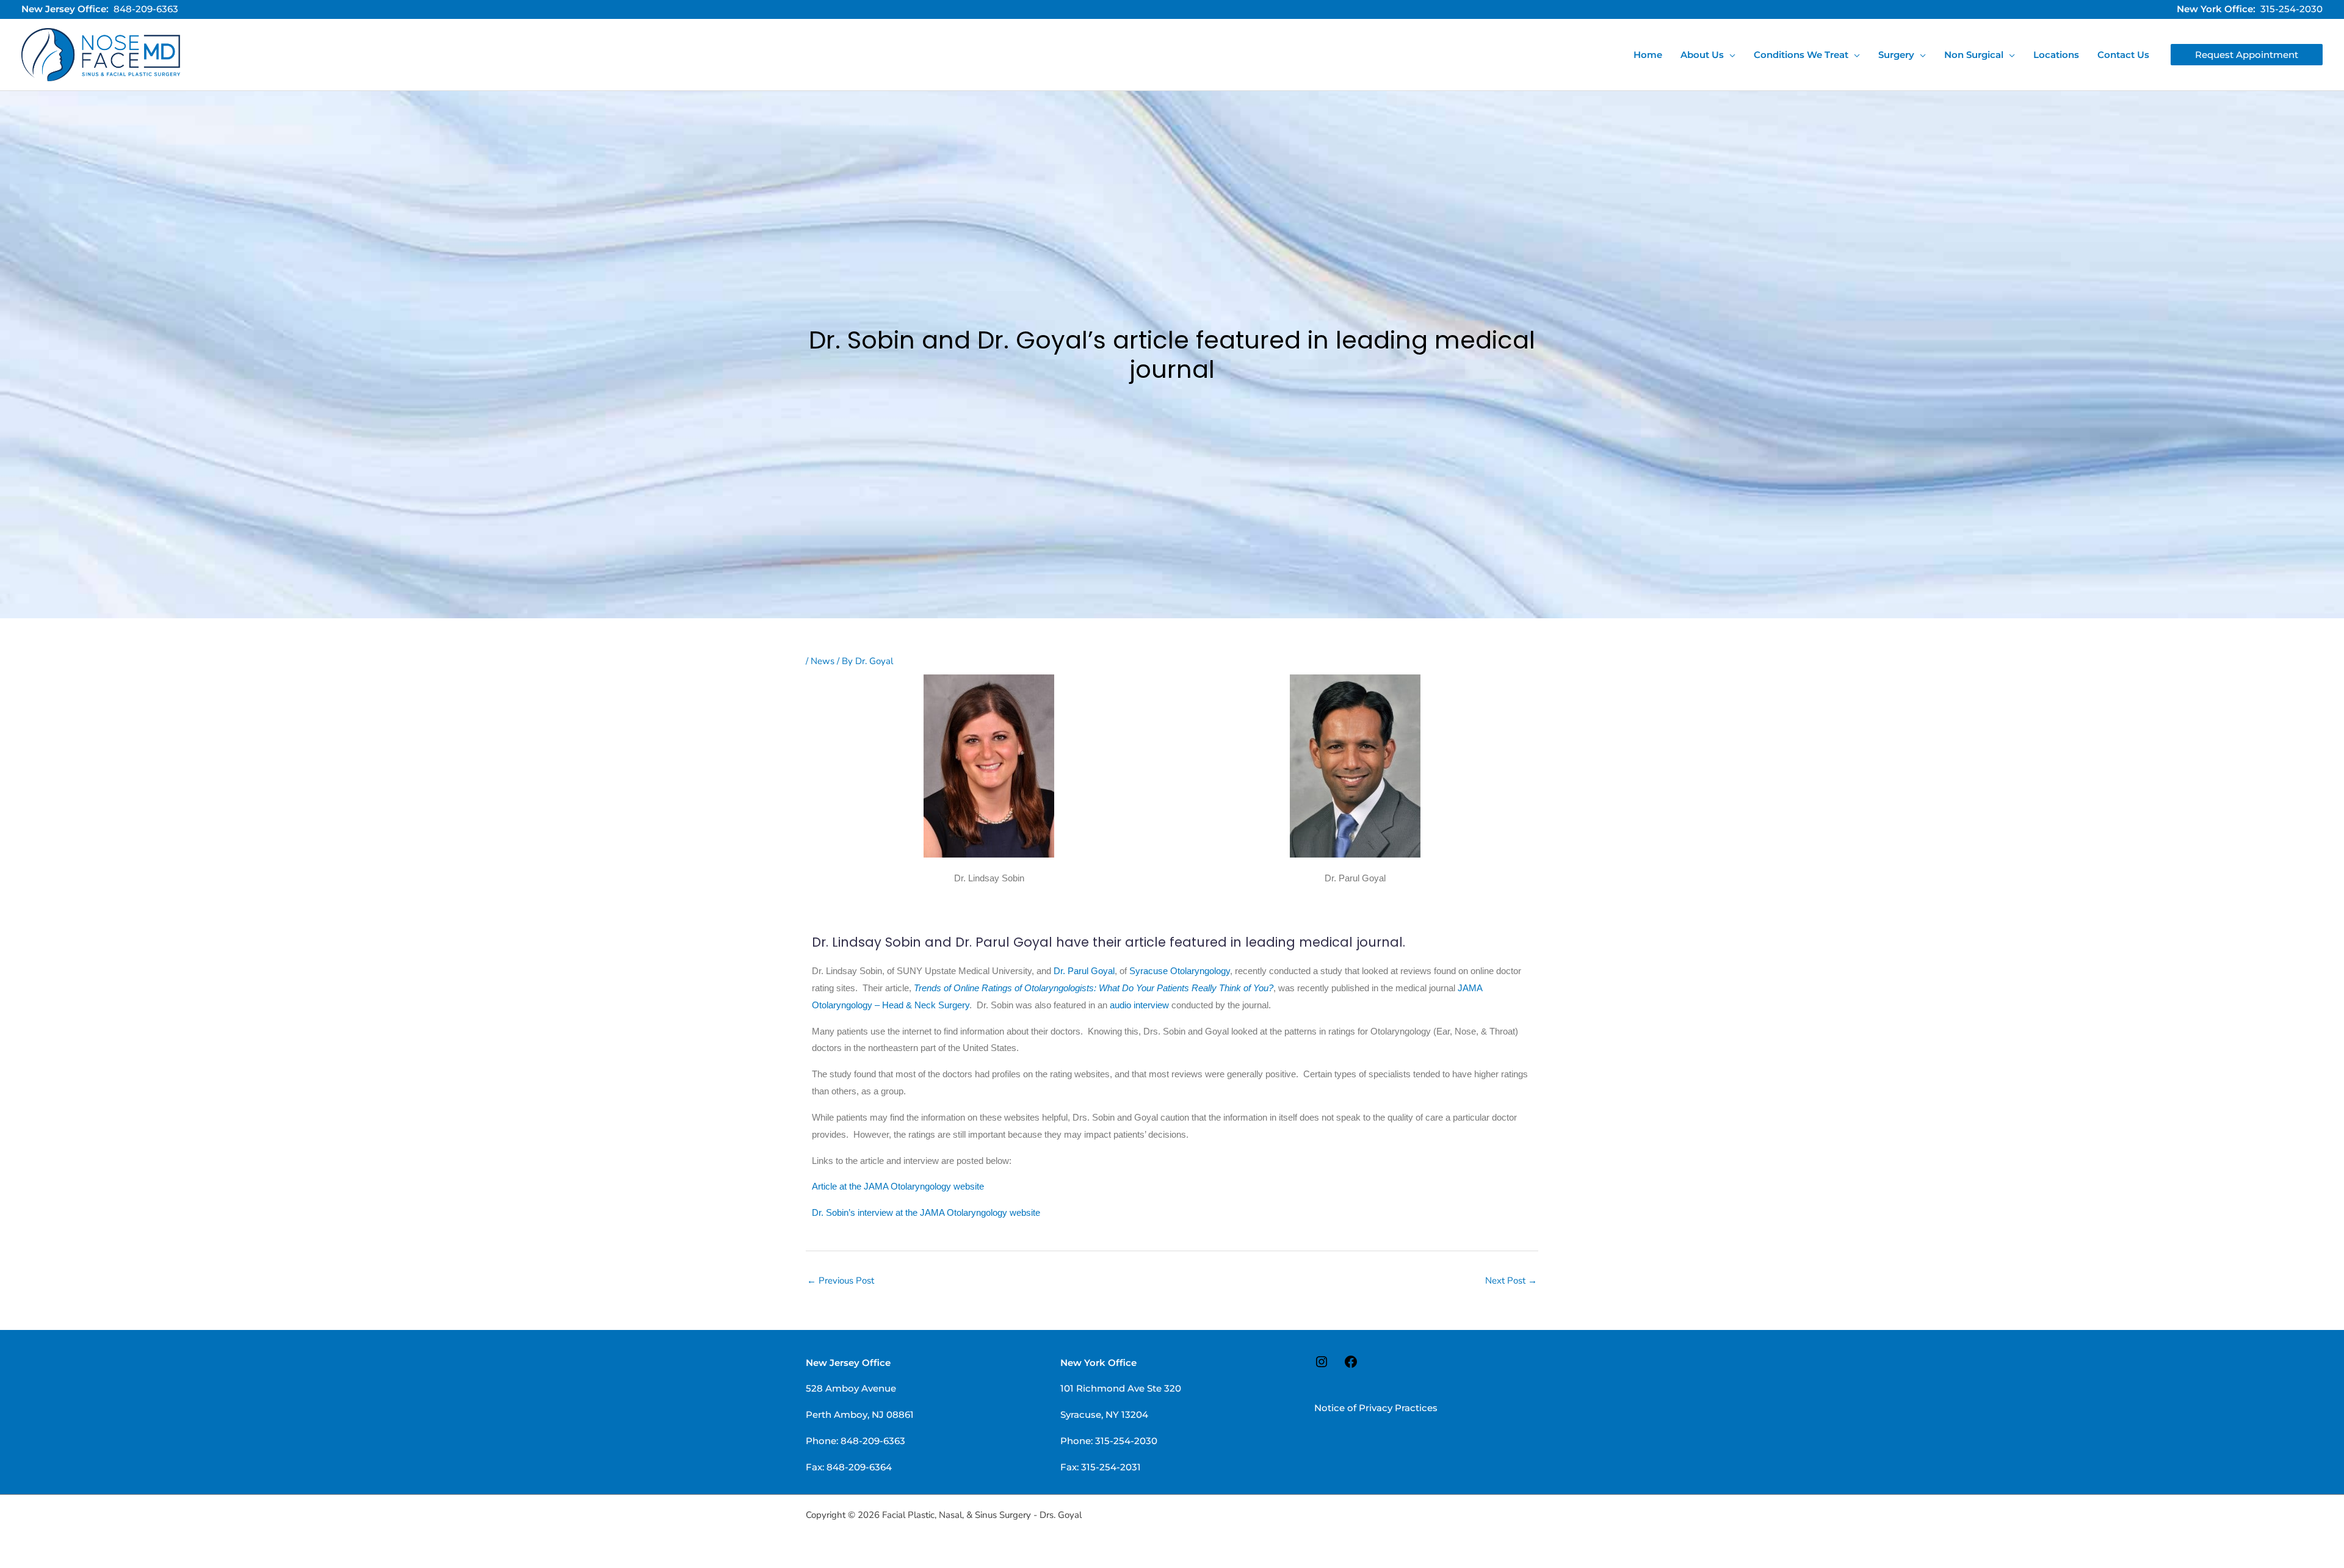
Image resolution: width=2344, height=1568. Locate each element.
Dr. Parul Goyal (1084, 971)
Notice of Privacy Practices (1376, 1408)
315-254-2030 (2292, 9)
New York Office (1098, 1363)
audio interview (1139, 1005)
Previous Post (841, 1281)
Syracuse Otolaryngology (1180, 971)
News (823, 661)
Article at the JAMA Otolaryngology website (898, 1186)
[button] (1730, 55)
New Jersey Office (848, 1363)
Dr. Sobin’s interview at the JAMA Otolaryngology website (926, 1212)
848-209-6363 (146, 9)
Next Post (1511, 1281)
